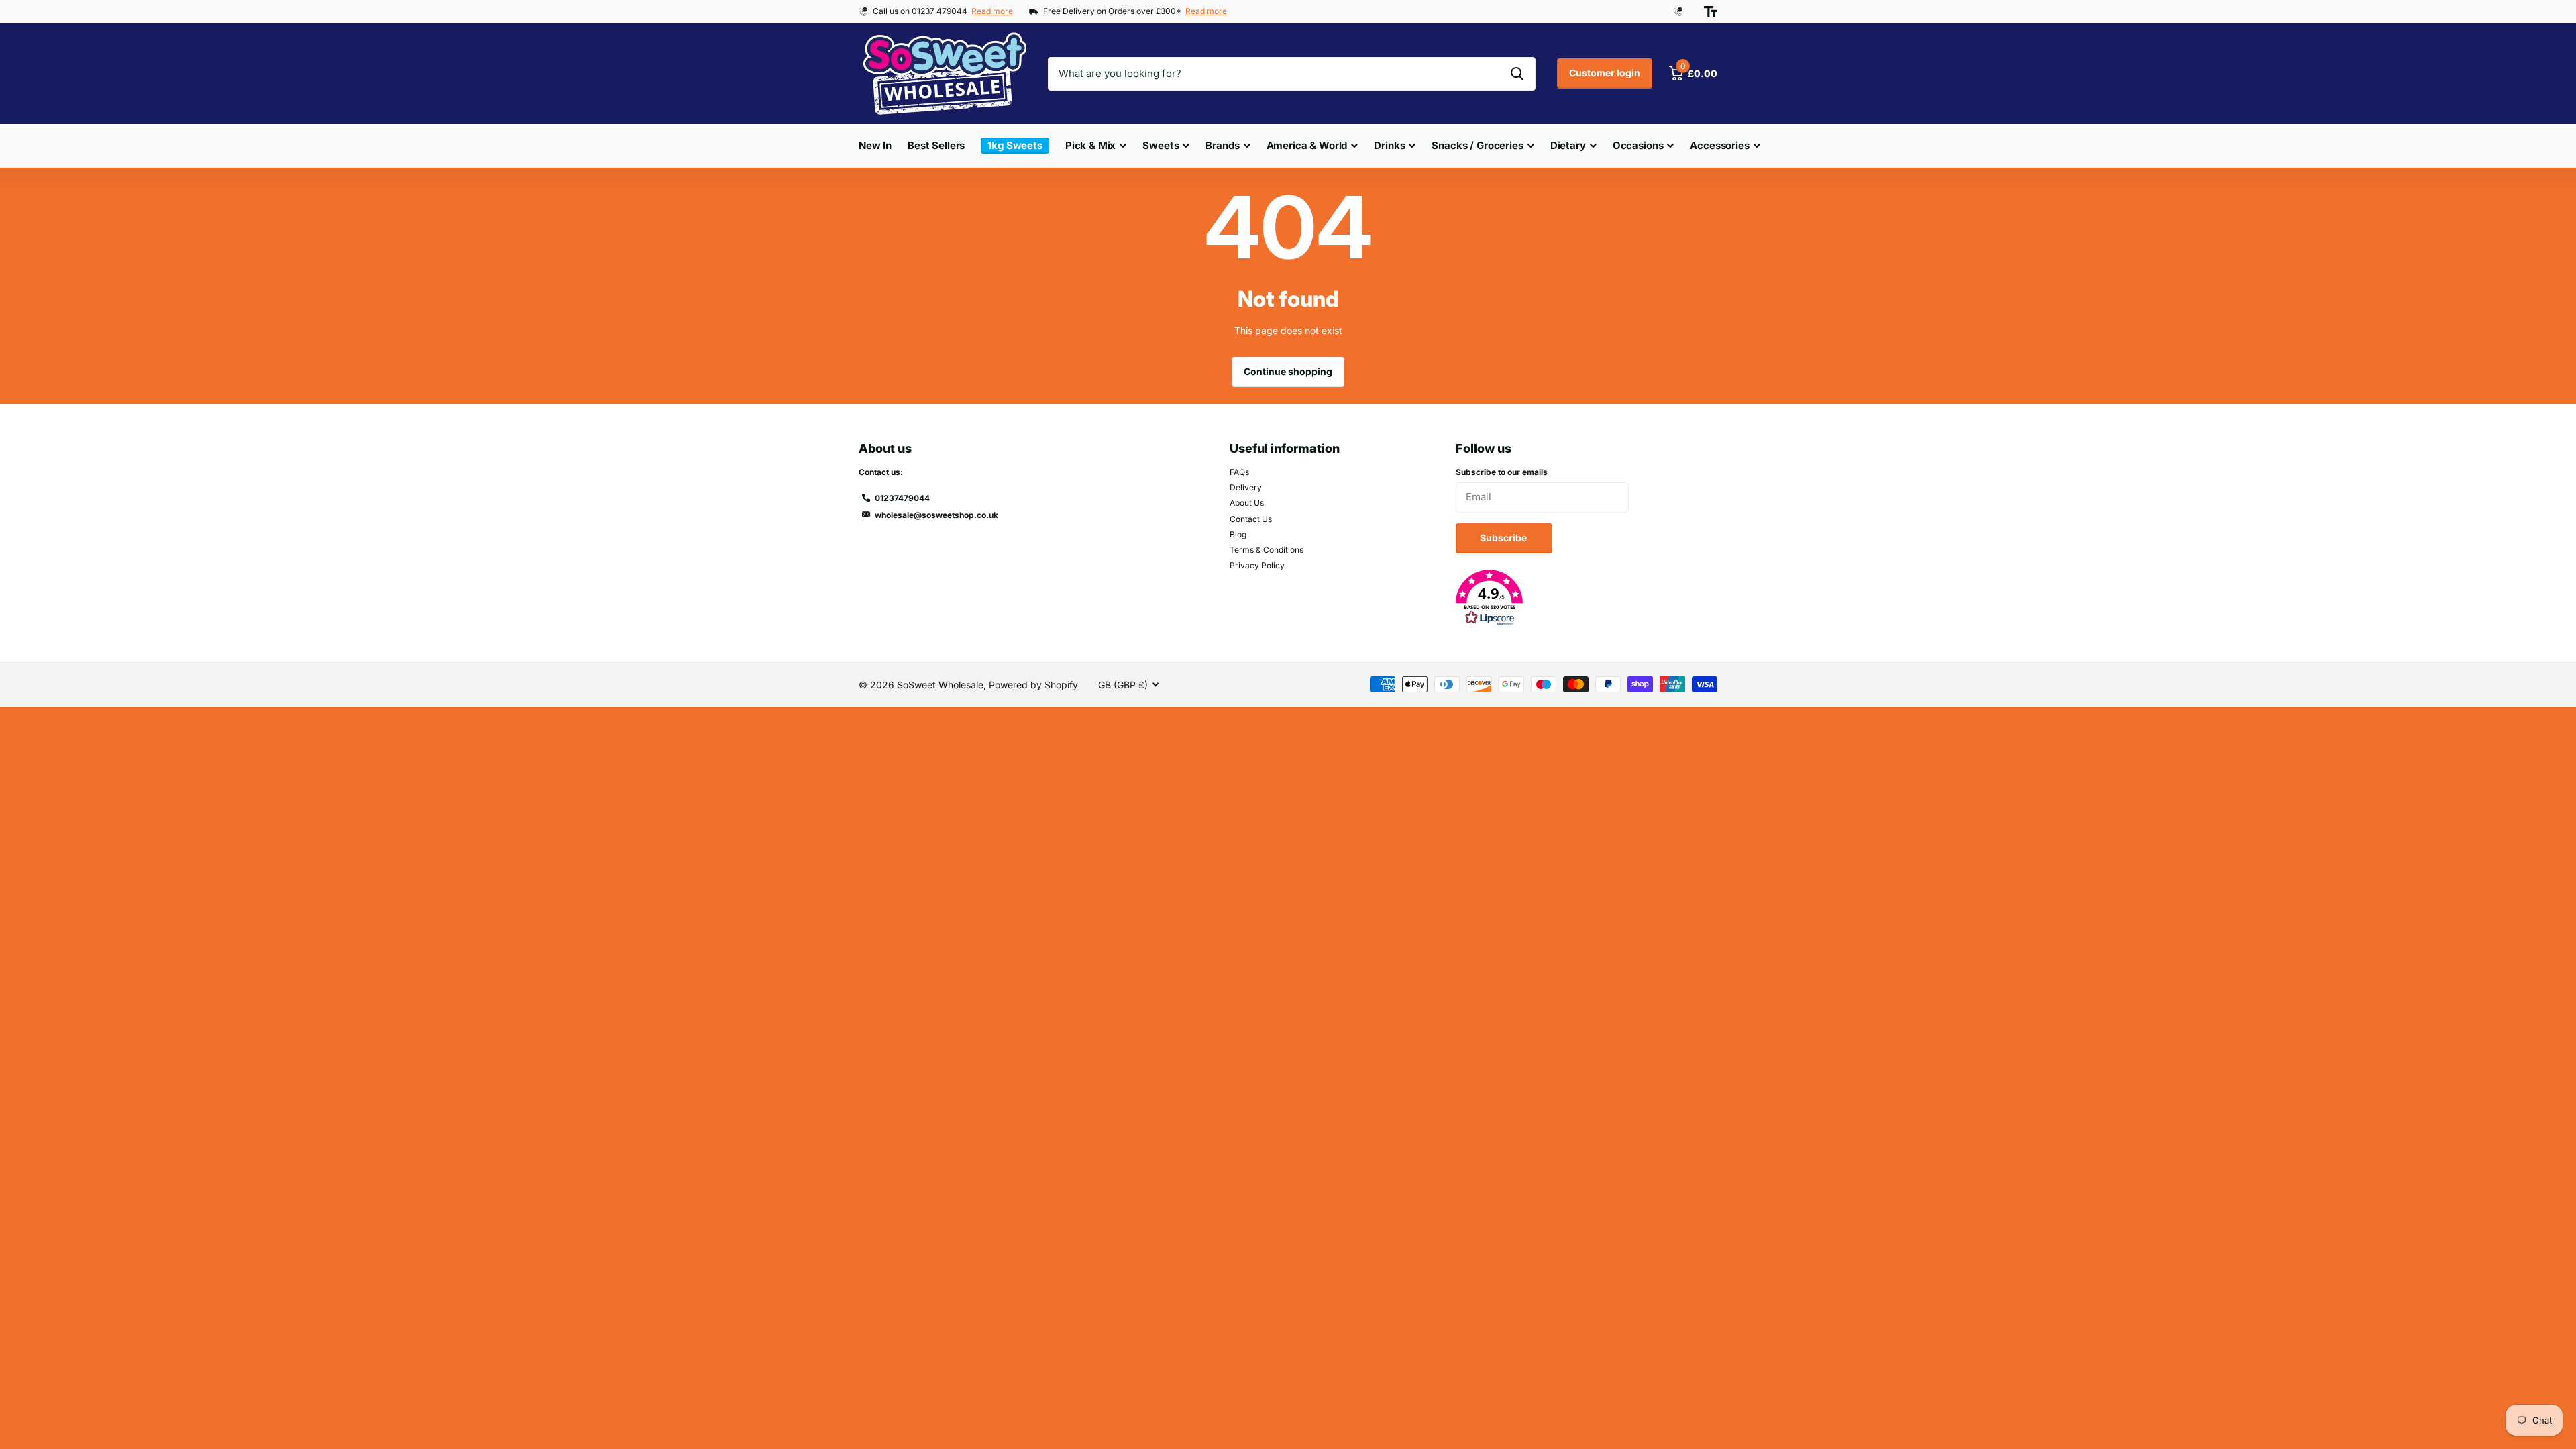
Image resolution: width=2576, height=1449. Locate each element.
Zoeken (1517, 74)
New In (875, 145)
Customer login (1605, 73)
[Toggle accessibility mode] (1711, 11)
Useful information (1285, 448)
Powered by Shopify (1033, 685)
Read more (992, 11)
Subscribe (1504, 538)
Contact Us (1251, 519)
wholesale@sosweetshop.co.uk (936, 515)
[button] (1587, 598)
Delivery (1246, 487)
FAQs (1239, 472)
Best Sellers (936, 145)
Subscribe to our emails (1502, 472)
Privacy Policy (1257, 565)
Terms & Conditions (1267, 550)
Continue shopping (1288, 371)
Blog (1238, 534)
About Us (1247, 503)
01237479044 (902, 498)
